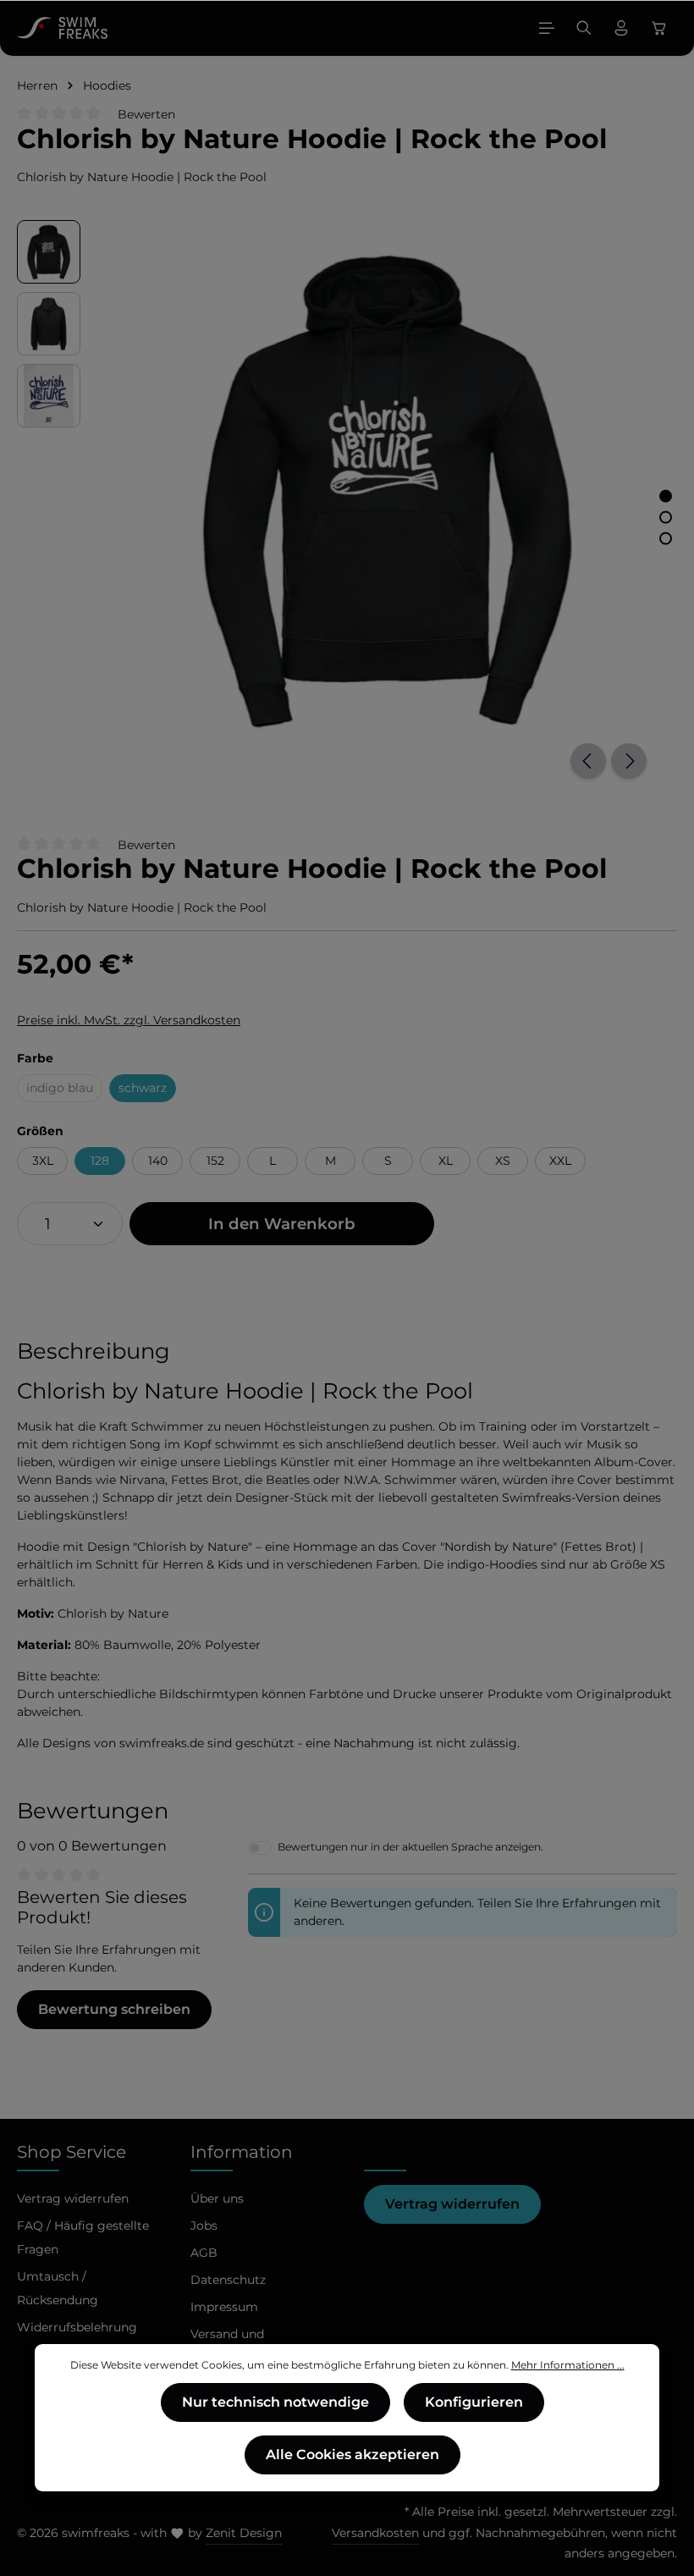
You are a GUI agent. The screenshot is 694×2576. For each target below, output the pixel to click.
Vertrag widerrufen (452, 2204)
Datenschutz (228, 2280)
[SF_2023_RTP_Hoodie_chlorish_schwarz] (386, 488)
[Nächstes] (629, 761)
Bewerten (146, 114)
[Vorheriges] (588, 761)
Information (242, 2152)
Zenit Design (244, 2533)
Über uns (217, 2198)
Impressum (224, 2307)
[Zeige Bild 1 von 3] (666, 496)
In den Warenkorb (282, 1224)
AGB (204, 2253)
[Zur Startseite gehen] (62, 28)
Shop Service (72, 2152)
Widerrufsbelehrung (77, 2327)
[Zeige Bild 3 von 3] (666, 538)
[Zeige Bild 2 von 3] (666, 517)
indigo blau (64, 1091)
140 (158, 1161)
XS (503, 1161)
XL (446, 1161)
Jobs (204, 2226)
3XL (43, 1161)
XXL (560, 1161)
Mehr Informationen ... (568, 2365)
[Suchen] (584, 28)
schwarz (143, 1088)
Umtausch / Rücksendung (58, 2288)
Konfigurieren (474, 2402)
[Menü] (547, 28)
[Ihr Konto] (621, 28)
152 (215, 1161)
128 (100, 1161)
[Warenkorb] (659, 28)
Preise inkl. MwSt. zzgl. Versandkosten (129, 1020)
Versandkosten (375, 2533)
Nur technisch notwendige (275, 2402)
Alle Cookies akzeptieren (353, 2455)
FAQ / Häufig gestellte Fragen (83, 2237)
